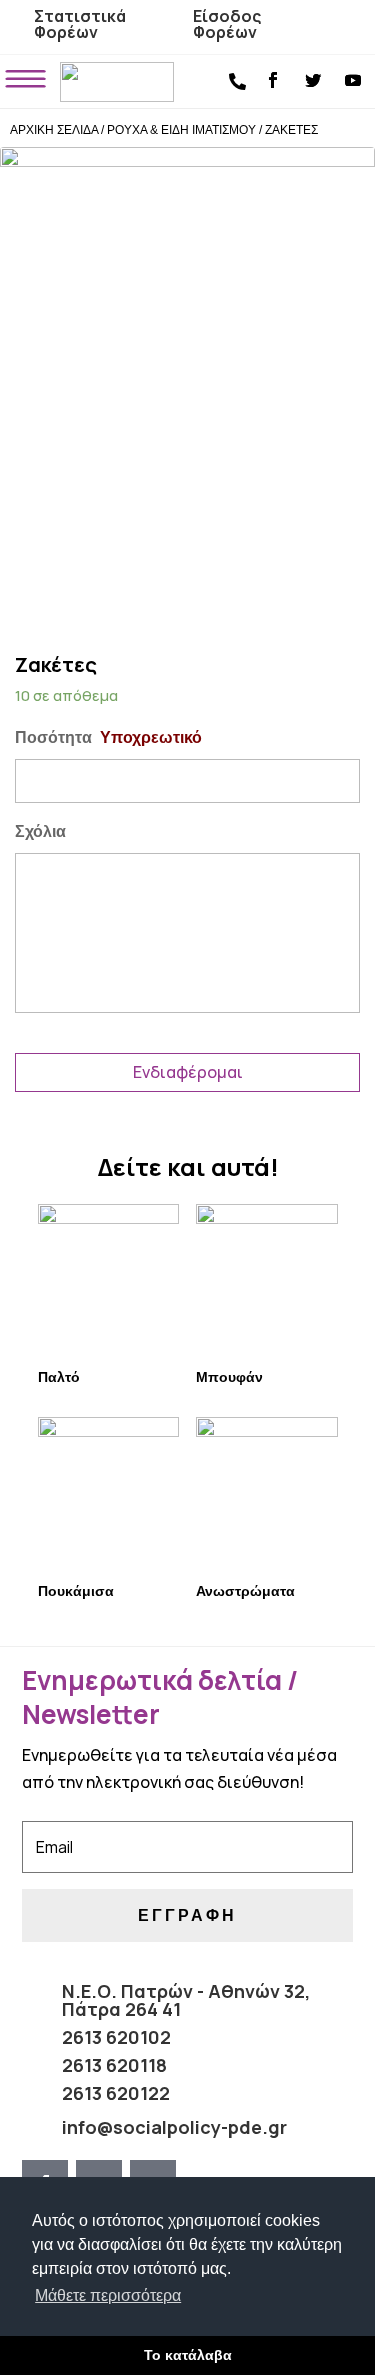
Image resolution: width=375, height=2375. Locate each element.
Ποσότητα (108, 737)
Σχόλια (40, 831)
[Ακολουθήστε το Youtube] (353, 80)
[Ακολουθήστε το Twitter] (313, 80)
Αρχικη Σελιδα (54, 130)
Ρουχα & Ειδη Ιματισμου (181, 130)
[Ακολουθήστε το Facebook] (273, 80)
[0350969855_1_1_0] (187, 373)
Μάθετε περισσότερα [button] (108, 2295)
